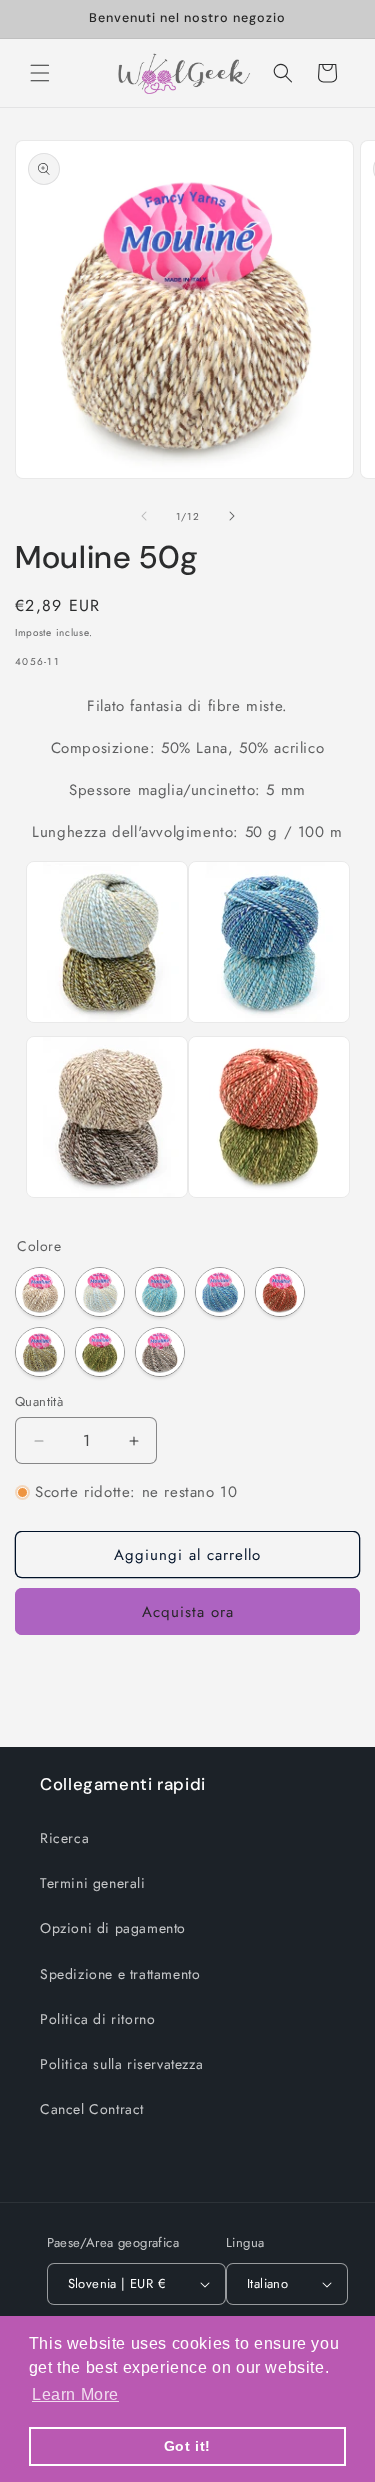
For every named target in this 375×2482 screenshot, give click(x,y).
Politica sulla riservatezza (121, 2064)
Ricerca (64, 1838)
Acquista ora (188, 1612)
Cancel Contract (92, 2109)
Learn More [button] (75, 2394)
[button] (40, 73)
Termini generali (93, 1883)
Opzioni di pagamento (113, 1928)
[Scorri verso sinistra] (144, 516)
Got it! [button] (187, 2446)
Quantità (39, 1401)
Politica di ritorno (97, 2019)
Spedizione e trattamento (120, 1974)
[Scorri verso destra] (232, 516)
